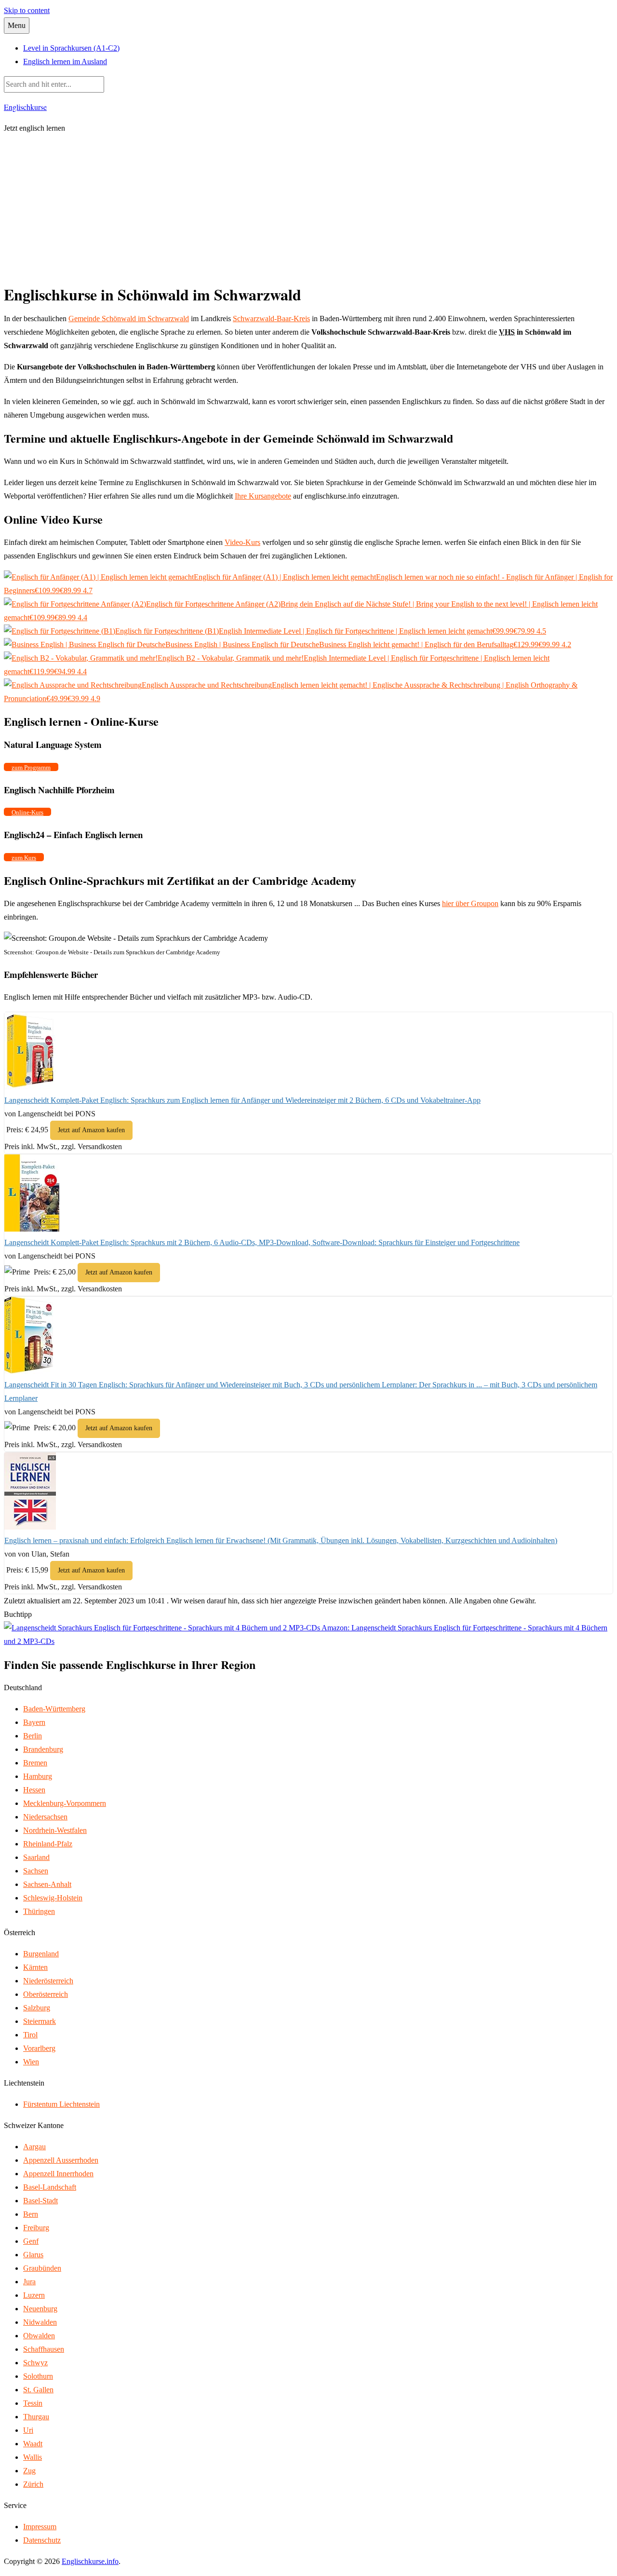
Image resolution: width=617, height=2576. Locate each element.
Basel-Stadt (40, 2201)
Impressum (40, 2527)
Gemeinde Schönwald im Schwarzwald (129, 319)
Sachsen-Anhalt (47, 1884)
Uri (28, 2430)
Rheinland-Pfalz (48, 1844)
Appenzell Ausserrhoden (61, 2160)
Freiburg (36, 2228)
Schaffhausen (44, 2349)
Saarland (36, 1857)
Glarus (33, 2255)
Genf (31, 2241)
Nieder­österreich (48, 1981)
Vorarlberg (39, 2048)
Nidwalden (40, 2322)
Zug (29, 2471)
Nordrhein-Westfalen (55, 1830)
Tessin (33, 2403)
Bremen (35, 1763)
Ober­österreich (46, 1994)
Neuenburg (40, 2309)
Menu (17, 25)
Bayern (34, 1722)
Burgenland (41, 1954)
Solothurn (38, 2376)
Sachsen (36, 1871)
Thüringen (39, 1911)
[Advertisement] (308, 210)
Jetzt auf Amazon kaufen (91, 1130)
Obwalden (39, 2336)
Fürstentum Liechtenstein (61, 2104)
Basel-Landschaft (50, 2187)
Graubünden (42, 2268)
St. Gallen (38, 2390)
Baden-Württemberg (54, 1709)
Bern (31, 2214)
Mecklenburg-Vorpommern (65, 1803)
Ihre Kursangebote (263, 496)
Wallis (33, 2457)
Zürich (33, 2484)
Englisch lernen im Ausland (65, 61)
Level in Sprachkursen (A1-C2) (71, 48)
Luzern (34, 2295)
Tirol (30, 2035)
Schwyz (35, 2363)
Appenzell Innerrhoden (58, 2174)
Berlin (33, 1736)
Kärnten (35, 1967)
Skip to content (27, 10)
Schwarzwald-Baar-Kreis (271, 319)
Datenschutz (42, 2540)
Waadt (33, 2444)
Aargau (34, 2147)
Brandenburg (43, 1749)
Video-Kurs (242, 542)
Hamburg (38, 1776)
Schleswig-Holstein (53, 1898)
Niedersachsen (45, 1817)
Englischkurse (25, 107)
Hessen (34, 1790)
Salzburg (37, 2008)
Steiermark (40, 2021)
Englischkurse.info (90, 2561)
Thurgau (36, 2417)
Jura (29, 2282)
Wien (31, 2062)
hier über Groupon (470, 903)
